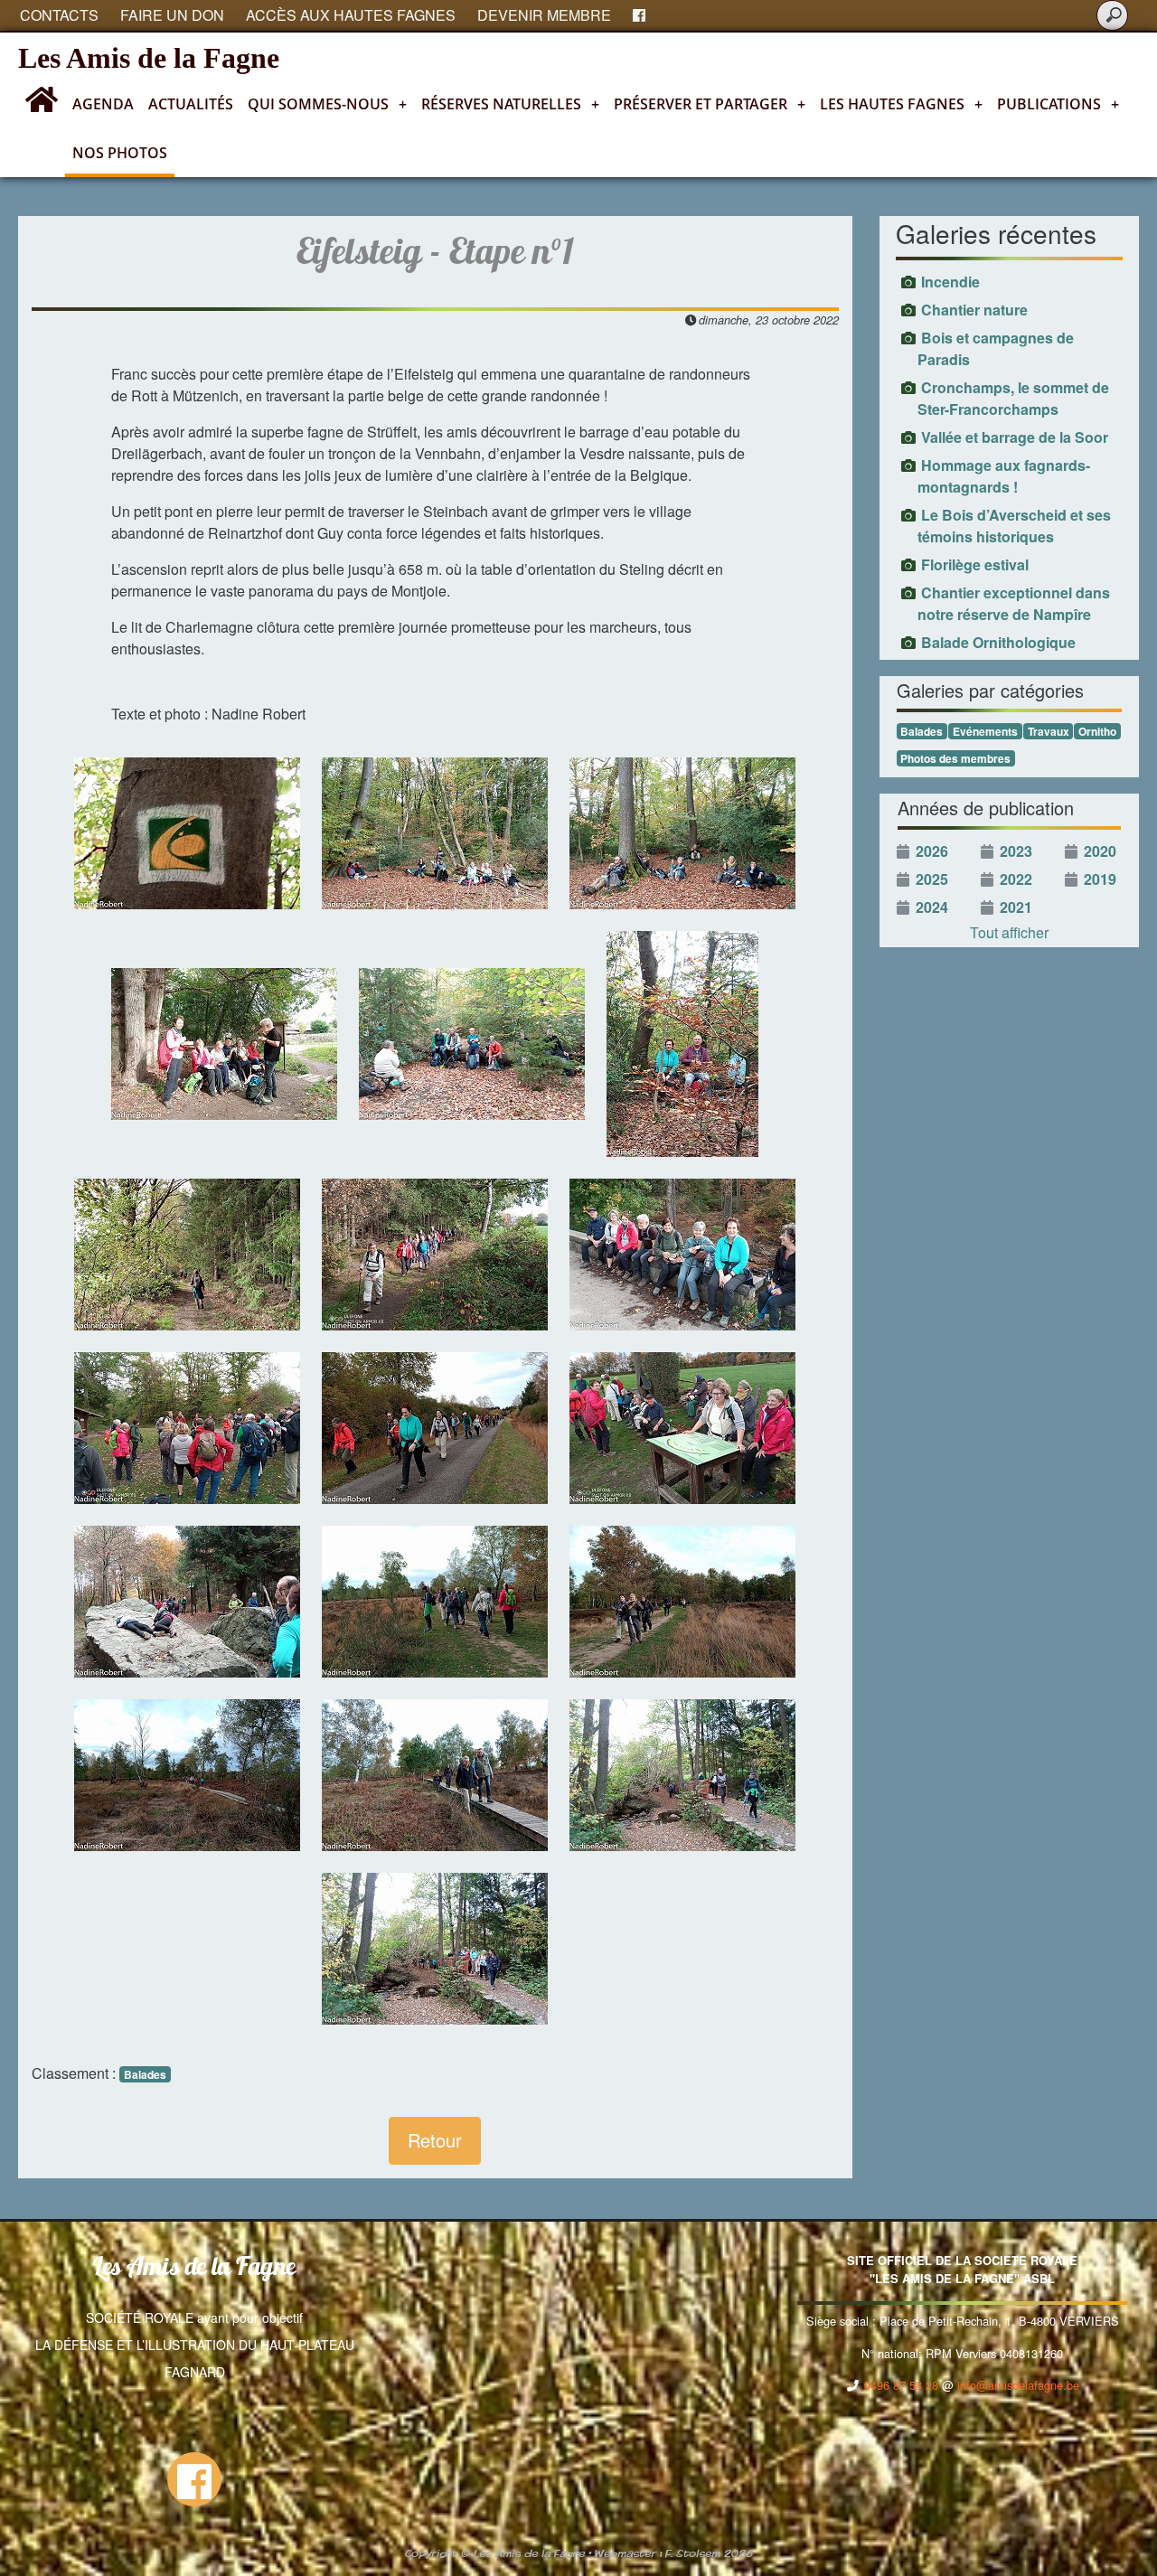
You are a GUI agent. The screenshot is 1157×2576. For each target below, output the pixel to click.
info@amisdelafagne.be (1018, 2385)
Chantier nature (974, 310)
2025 (932, 879)
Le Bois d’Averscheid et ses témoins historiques (1014, 526)
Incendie (950, 282)
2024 (932, 907)
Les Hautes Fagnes (901, 104)
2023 (1016, 851)
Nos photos (120, 153)
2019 (1100, 879)
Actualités (191, 104)
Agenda (103, 104)
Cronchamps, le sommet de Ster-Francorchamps (1013, 398)
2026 (932, 851)
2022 (1016, 879)
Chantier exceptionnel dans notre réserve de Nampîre (1014, 603)
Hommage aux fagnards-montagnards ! (1004, 476)
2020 (1100, 851)
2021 (1016, 907)
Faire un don (172, 15)
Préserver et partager (710, 104)
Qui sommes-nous (327, 104)
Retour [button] (435, 2140)
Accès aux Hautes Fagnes (351, 15)
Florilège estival (975, 564)
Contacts (59, 15)
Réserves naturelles (510, 104)
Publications (1058, 104)
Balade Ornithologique (998, 642)
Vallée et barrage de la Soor (1015, 437)
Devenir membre (544, 15)
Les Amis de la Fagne (149, 58)
